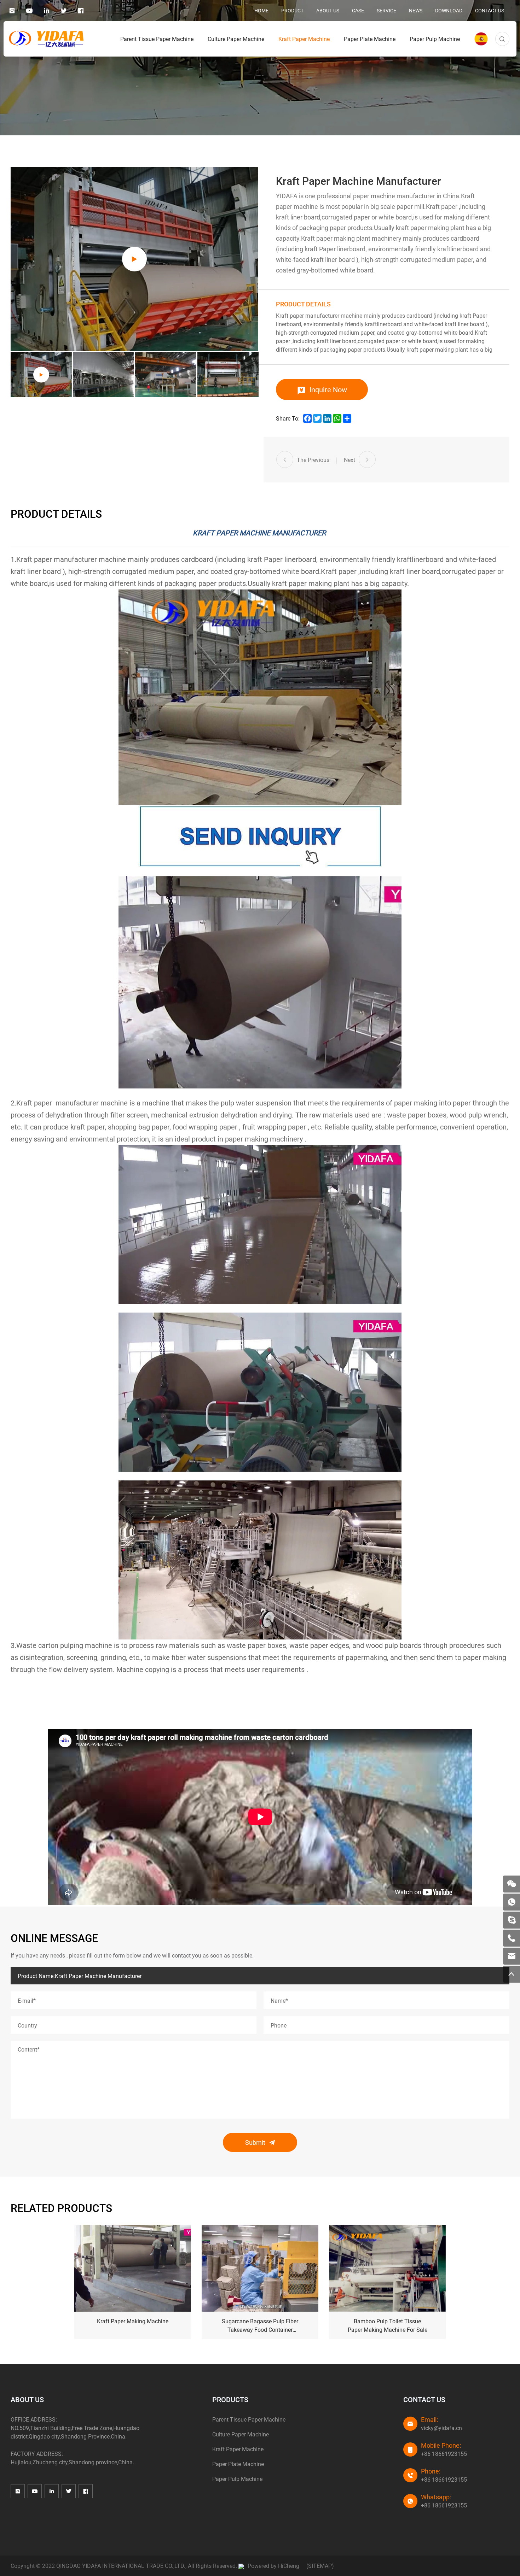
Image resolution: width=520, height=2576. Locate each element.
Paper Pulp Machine (435, 39)
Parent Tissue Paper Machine (157, 39)
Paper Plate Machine (370, 39)
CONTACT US (490, 10)
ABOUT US (328, 10)
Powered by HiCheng (273, 2566)
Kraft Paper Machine (304, 39)
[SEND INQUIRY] (260, 836)
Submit (255, 2142)
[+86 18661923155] (512, 1938)
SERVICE (386, 10)
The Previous (313, 460)
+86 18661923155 (444, 2454)
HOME (261, 10)
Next (349, 460)
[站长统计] (241, 2566)
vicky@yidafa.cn (441, 2428)
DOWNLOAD (449, 10)
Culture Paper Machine (236, 39)
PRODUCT (292, 10)
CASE (358, 10)
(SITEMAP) (320, 2566)
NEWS (416, 10)
